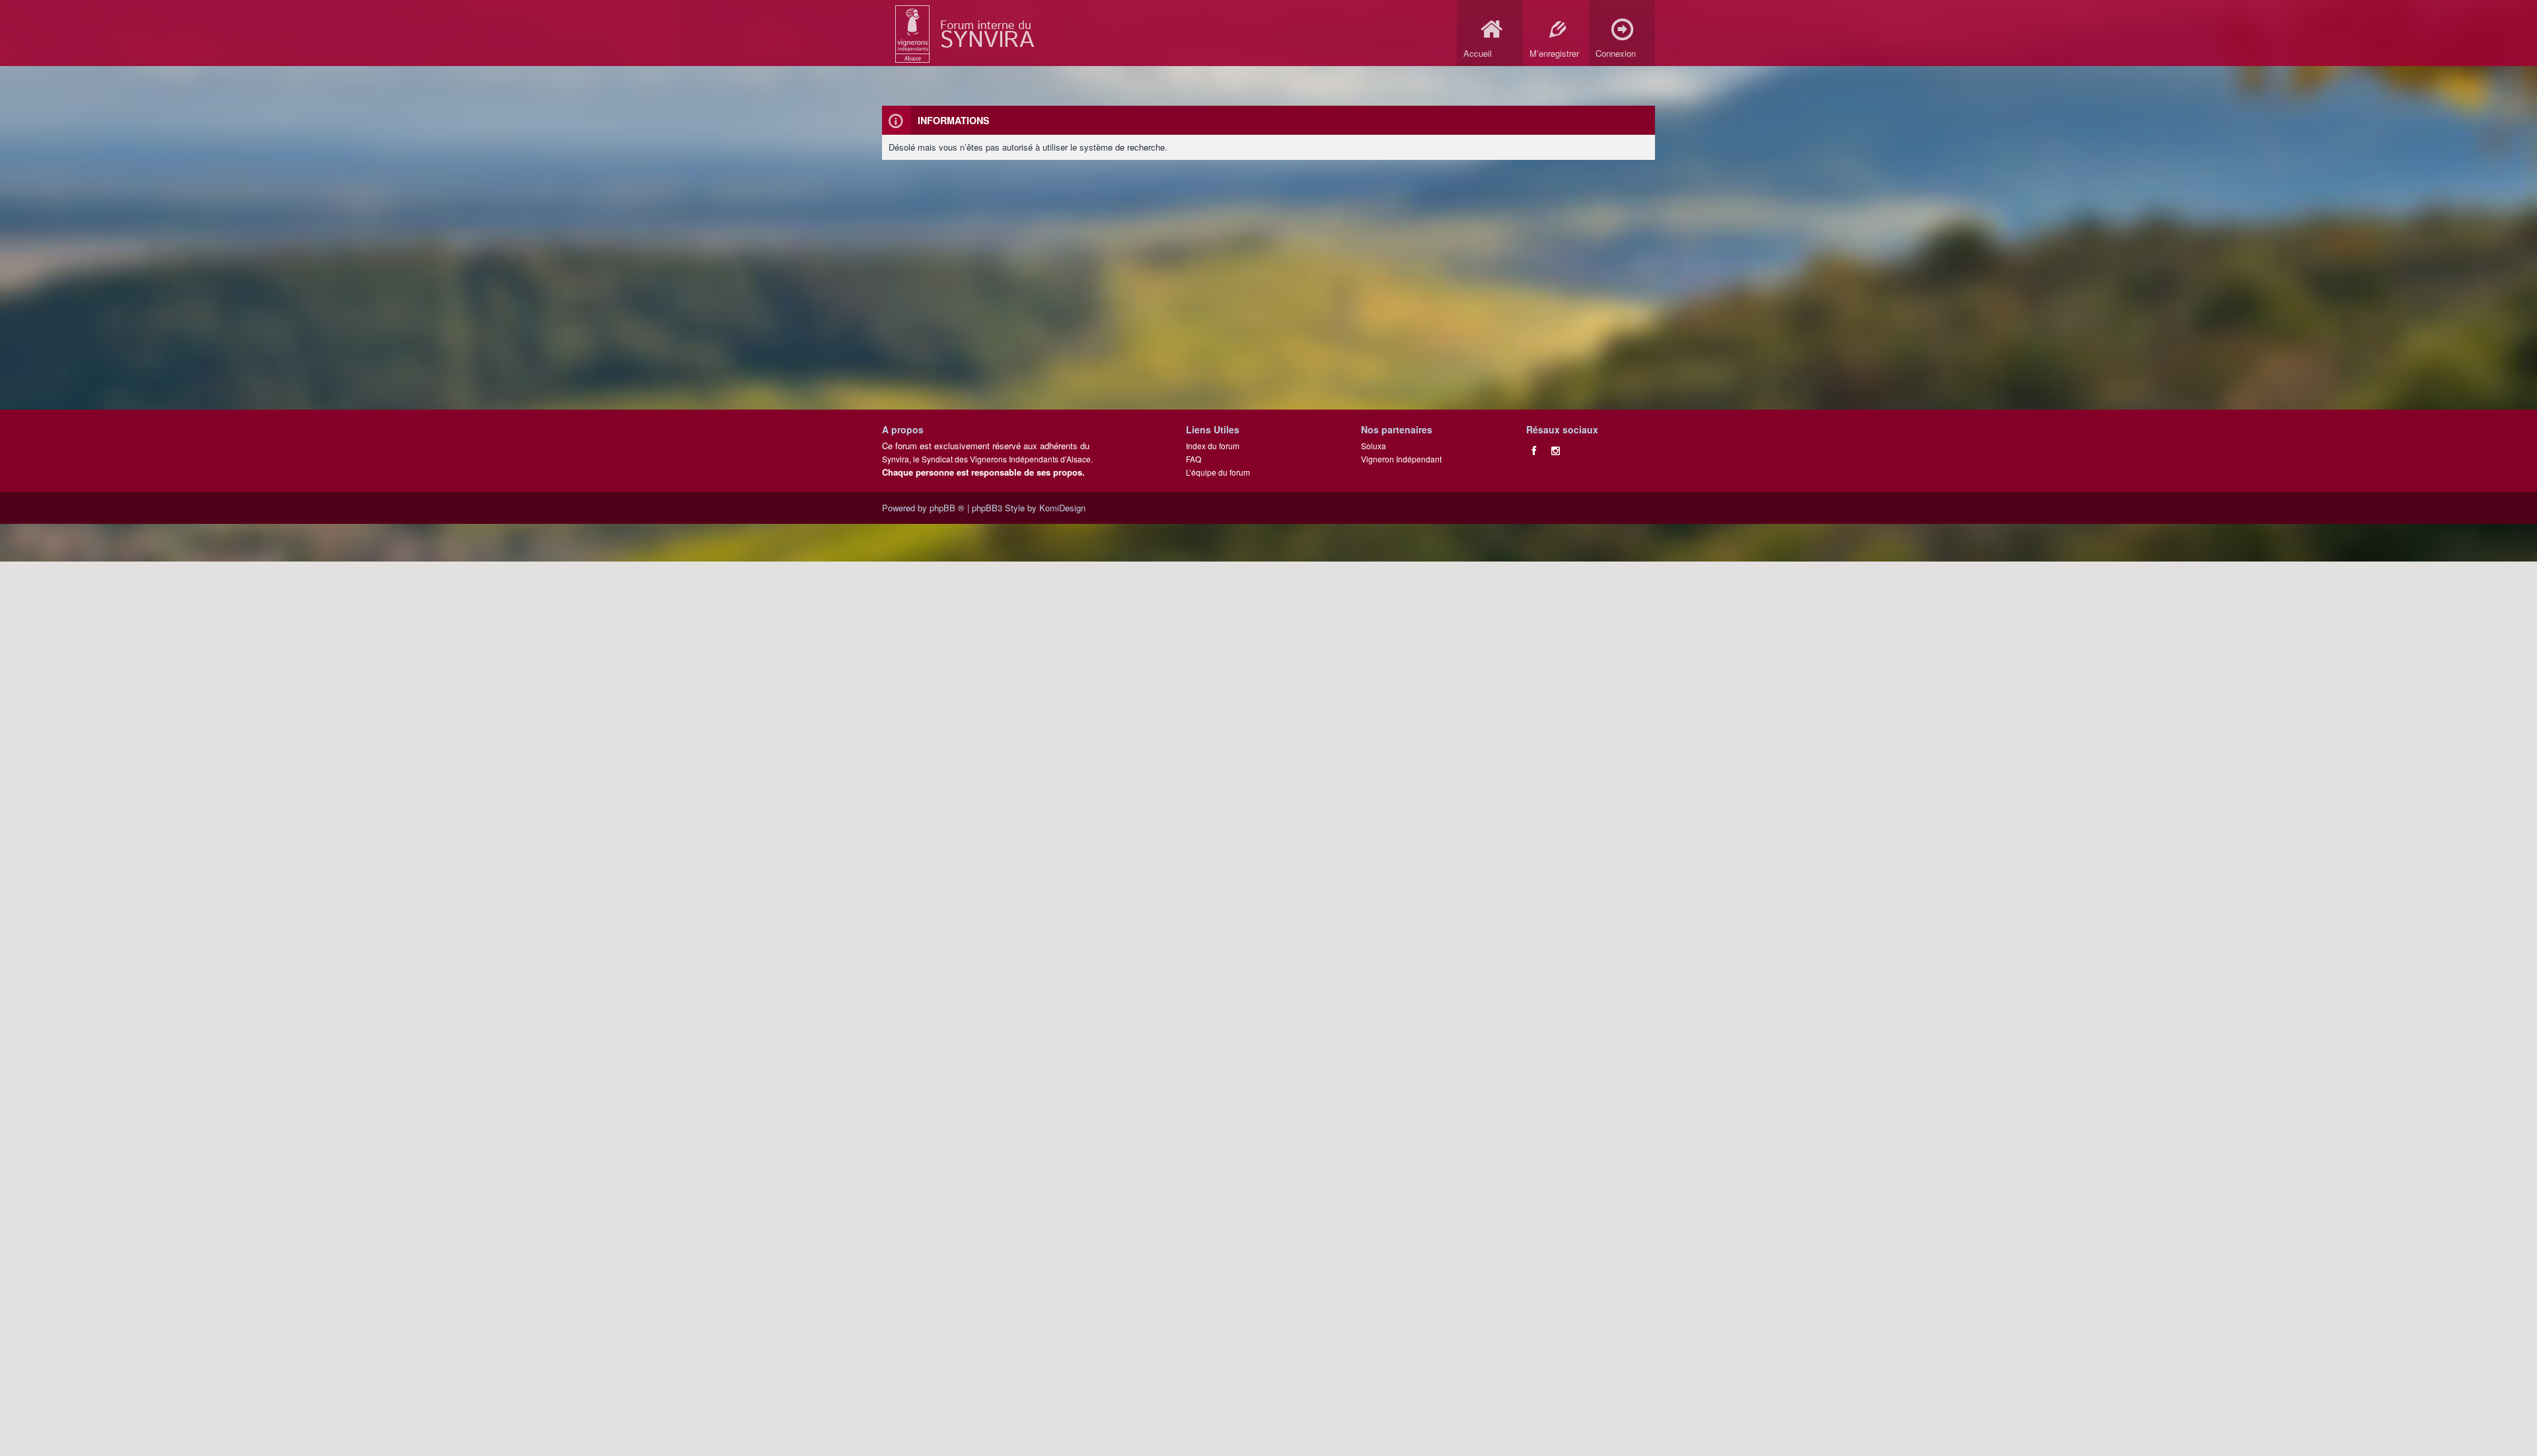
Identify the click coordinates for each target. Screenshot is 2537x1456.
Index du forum (1213, 446)
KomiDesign (1062, 508)
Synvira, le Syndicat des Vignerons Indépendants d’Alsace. (987, 459)
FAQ (1194, 459)
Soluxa (1374, 446)
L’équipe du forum (1218, 472)
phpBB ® (947, 508)
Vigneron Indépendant (1401, 459)
